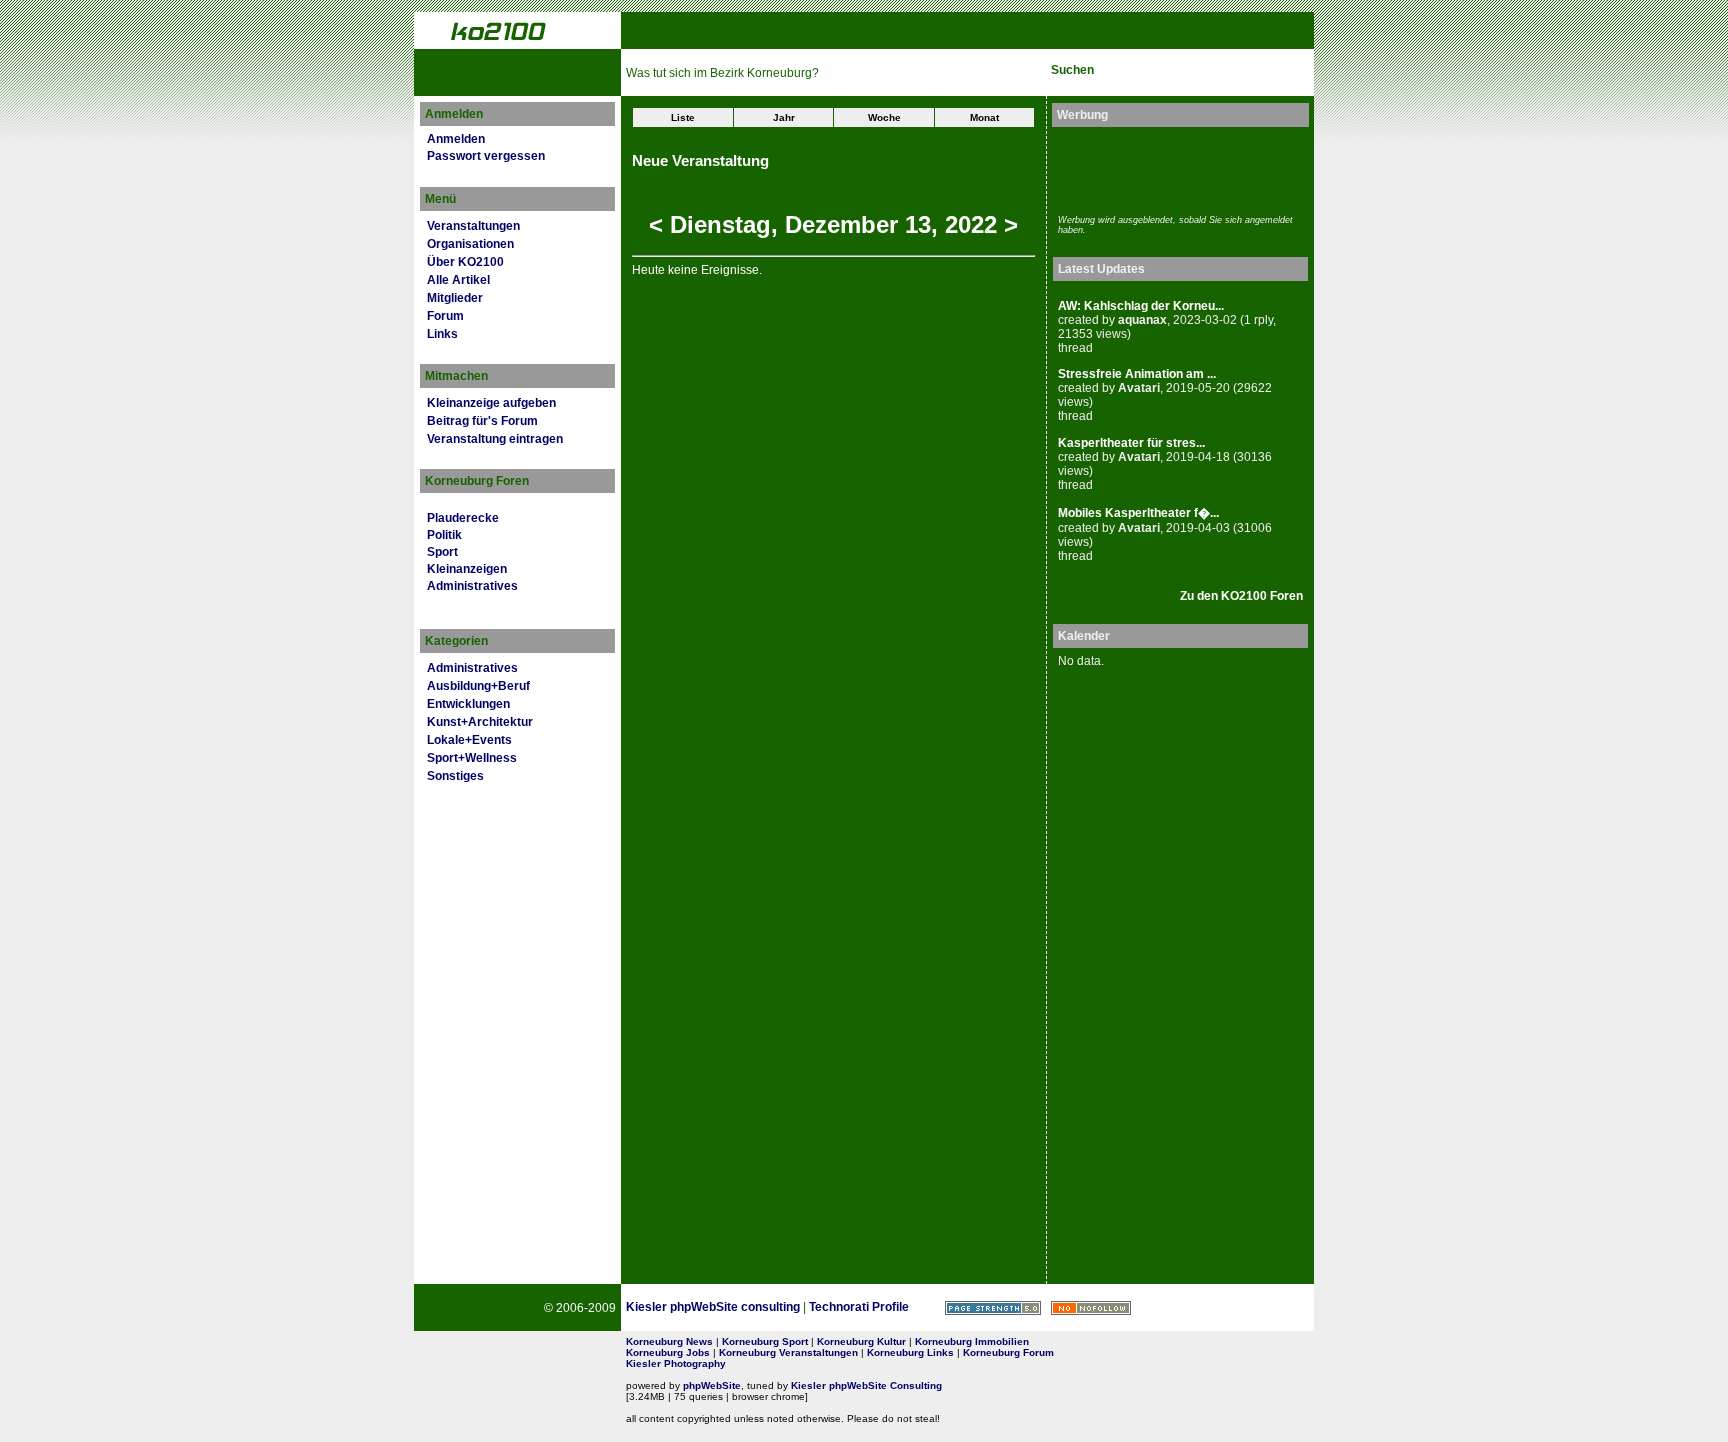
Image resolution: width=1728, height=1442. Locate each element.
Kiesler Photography (676, 1363)
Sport (442, 552)
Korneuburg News (669, 1341)
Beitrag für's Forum (482, 421)
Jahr (784, 117)
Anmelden (456, 139)
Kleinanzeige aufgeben (491, 403)
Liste (683, 117)
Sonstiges (455, 776)
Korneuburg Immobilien (972, 1341)
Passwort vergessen (486, 156)
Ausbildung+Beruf (478, 686)
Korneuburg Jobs (668, 1352)
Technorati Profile (859, 1307)
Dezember (841, 224)
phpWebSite (712, 1385)
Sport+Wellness (472, 758)
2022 (971, 224)
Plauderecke (463, 518)
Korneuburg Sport (765, 1341)
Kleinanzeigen (467, 569)
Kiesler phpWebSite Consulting (866, 1385)
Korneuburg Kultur (861, 1341)
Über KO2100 (465, 262)
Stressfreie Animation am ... (1137, 374)
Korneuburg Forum (1008, 1352)
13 (918, 224)
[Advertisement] (1175, 168)
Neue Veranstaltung (700, 161)
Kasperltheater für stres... (1131, 443)
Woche (884, 117)
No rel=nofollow (1091, 1308)
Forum (445, 316)
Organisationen (470, 244)
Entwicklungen (468, 704)
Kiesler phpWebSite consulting (713, 1307)
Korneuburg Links (910, 1352)
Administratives (472, 586)
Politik (444, 535)
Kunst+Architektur (480, 722)
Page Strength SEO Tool (993, 1308)
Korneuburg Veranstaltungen (788, 1352)
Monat (984, 117)
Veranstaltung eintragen (495, 439)
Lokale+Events (469, 740)
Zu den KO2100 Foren (1241, 596)
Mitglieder (455, 298)
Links (442, 334)
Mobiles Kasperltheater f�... (1138, 513)
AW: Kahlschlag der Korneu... (1141, 306)
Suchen (1072, 70)
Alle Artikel (458, 280)
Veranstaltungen (473, 226)
